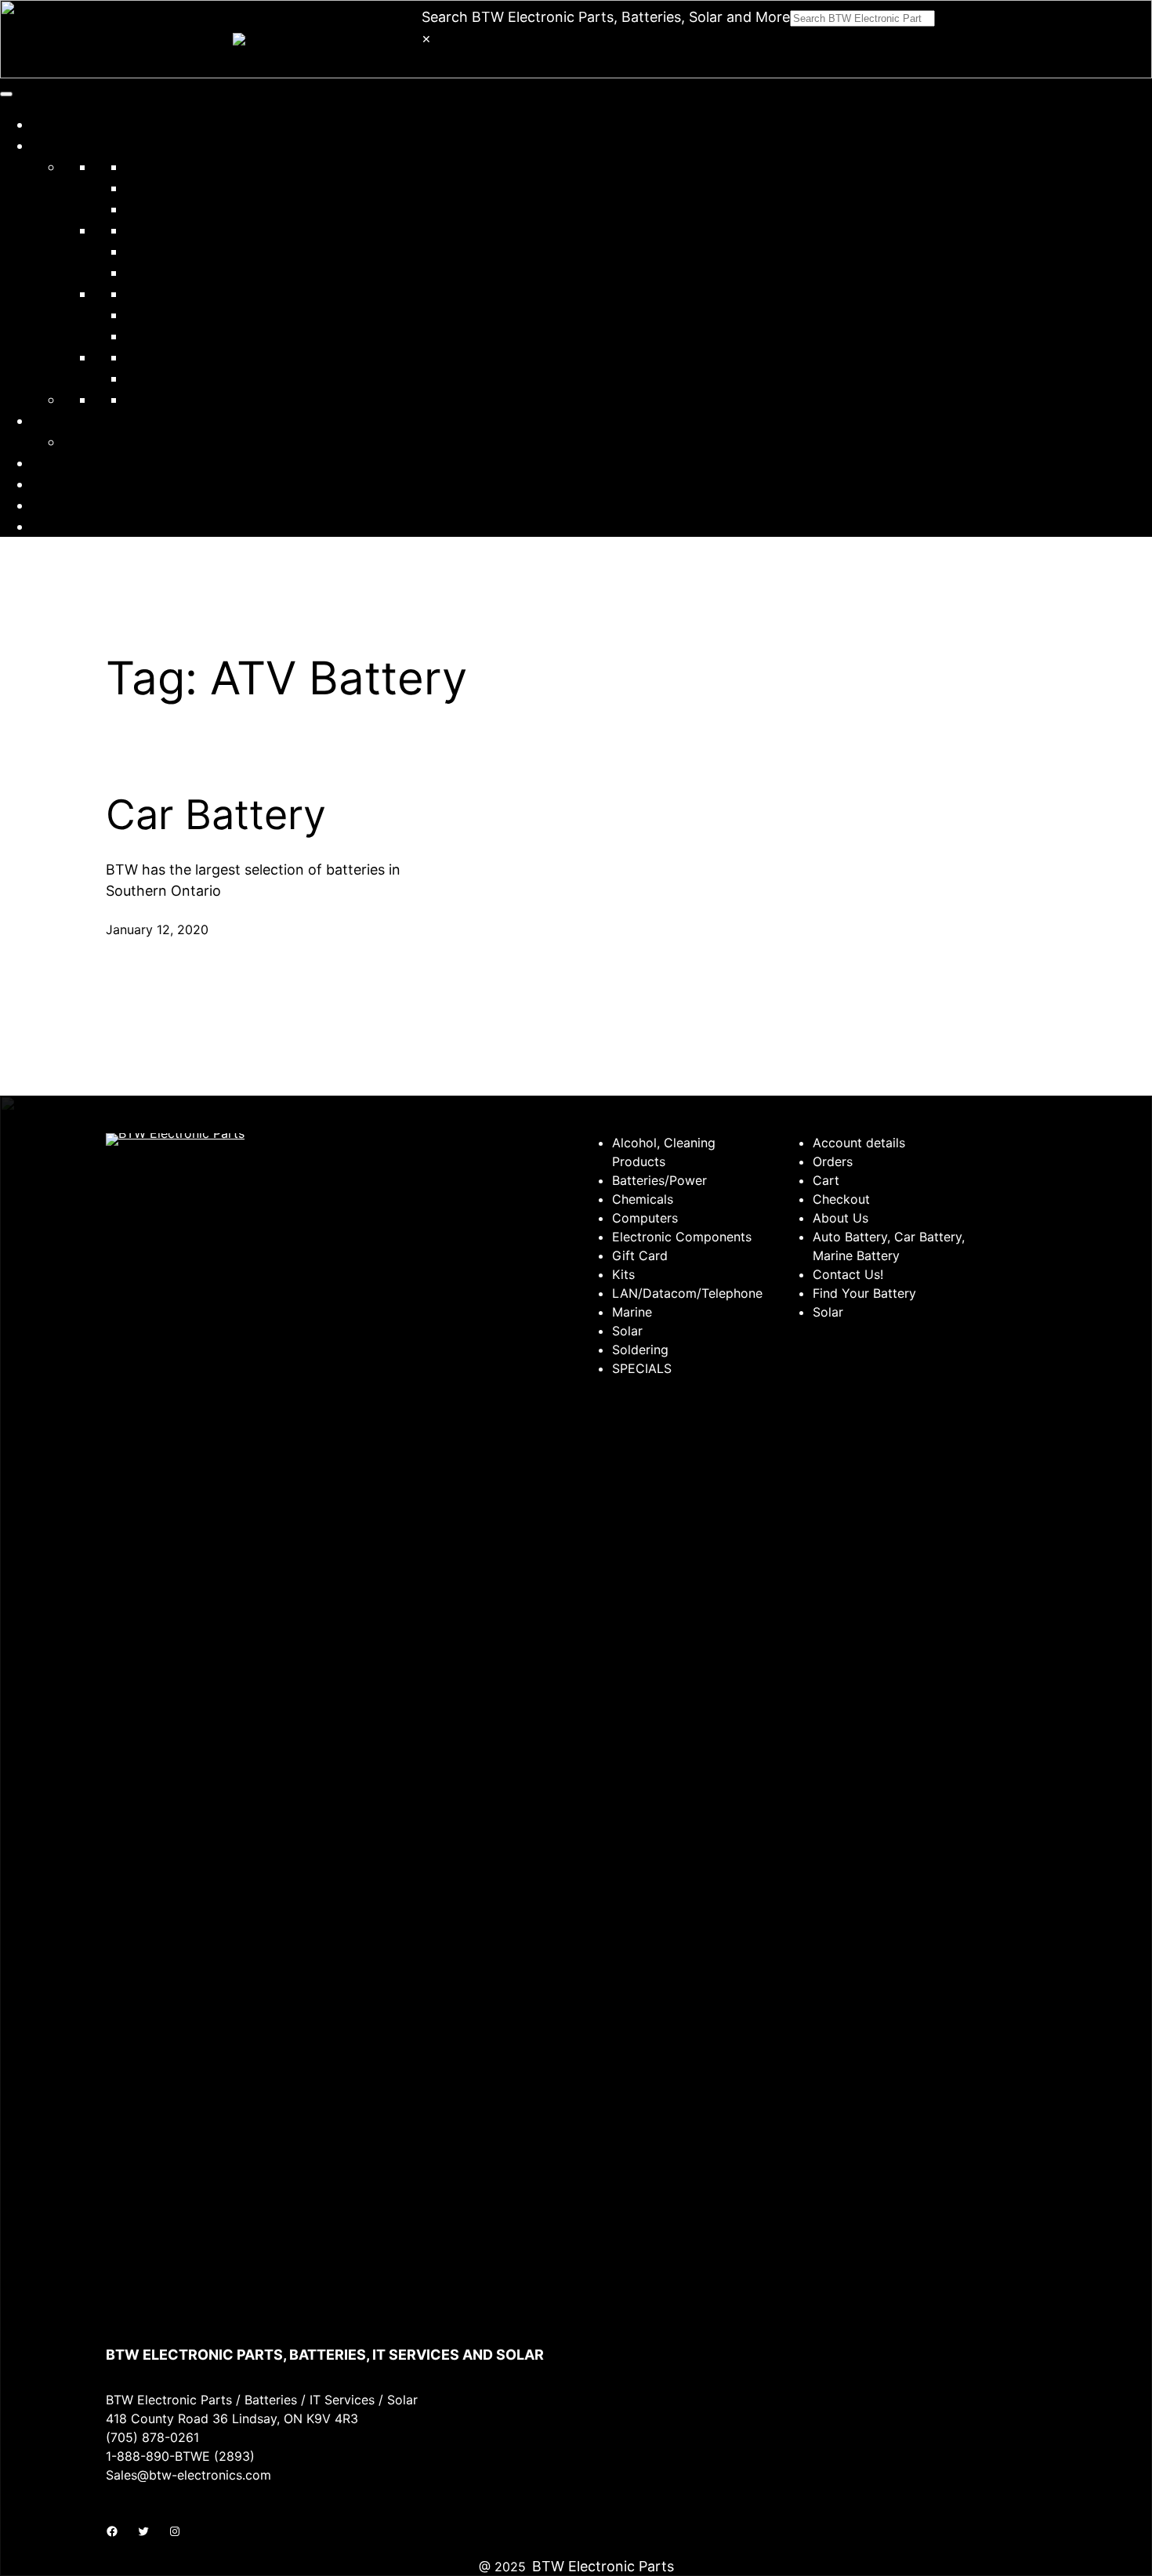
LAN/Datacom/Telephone (210, 251)
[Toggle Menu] (6, 94)
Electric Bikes (170, 399)
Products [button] (61, 145)
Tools (143, 357)
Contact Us (69, 484)
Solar (142, 293)
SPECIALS (158, 378)
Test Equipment (178, 336)
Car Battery (216, 815)
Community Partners (100, 420)
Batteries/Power (179, 167)
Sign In (54, 505)
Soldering (157, 315)
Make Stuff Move (120, 442)
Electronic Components (204, 230)
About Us (62, 463)
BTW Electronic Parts (603, 2566)
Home (51, 124)
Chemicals (159, 188)
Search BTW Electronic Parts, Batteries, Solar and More (606, 17)
